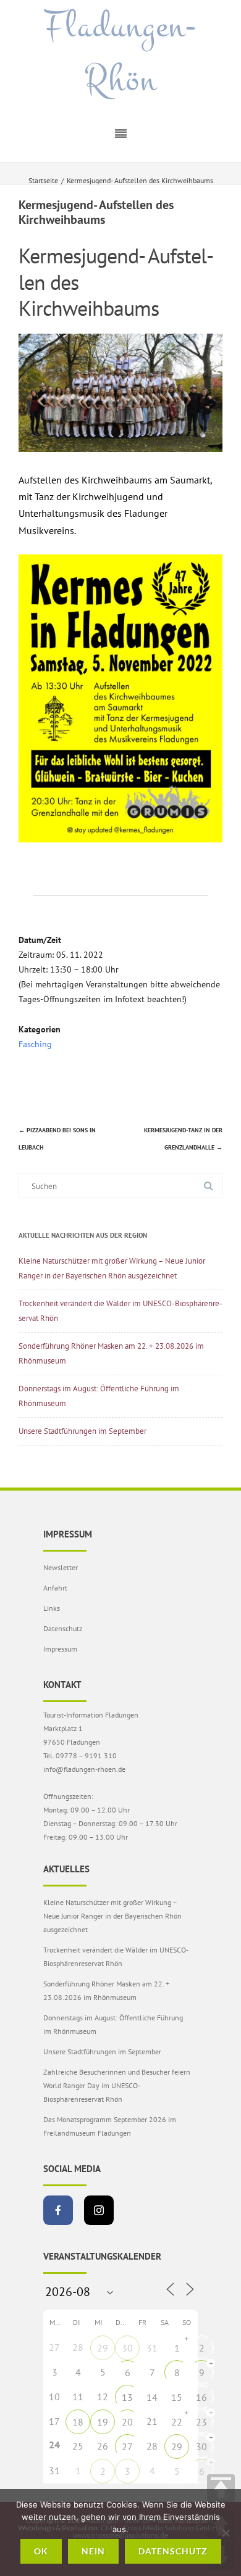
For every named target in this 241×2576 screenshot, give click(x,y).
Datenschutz (63, 1628)
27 (127, 2446)
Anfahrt (55, 1588)
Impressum (60, 1649)
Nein (93, 2551)
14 (152, 2397)
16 (201, 2397)
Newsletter (61, 1567)
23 (201, 2422)
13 (127, 2397)
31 (152, 2348)
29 (103, 2348)
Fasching (35, 1044)
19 (103, 2422)
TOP (221, 2488)
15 (177, 2397)
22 (177, 2422)
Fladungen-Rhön (120, 53)
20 (127, 2422)
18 (78, 2422)
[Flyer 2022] (120, 839)
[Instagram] (99, 2210)
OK (41, 2551)
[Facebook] (58, 2210)
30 (127, 2348)
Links (52, 1608)
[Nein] (226, 2533)
